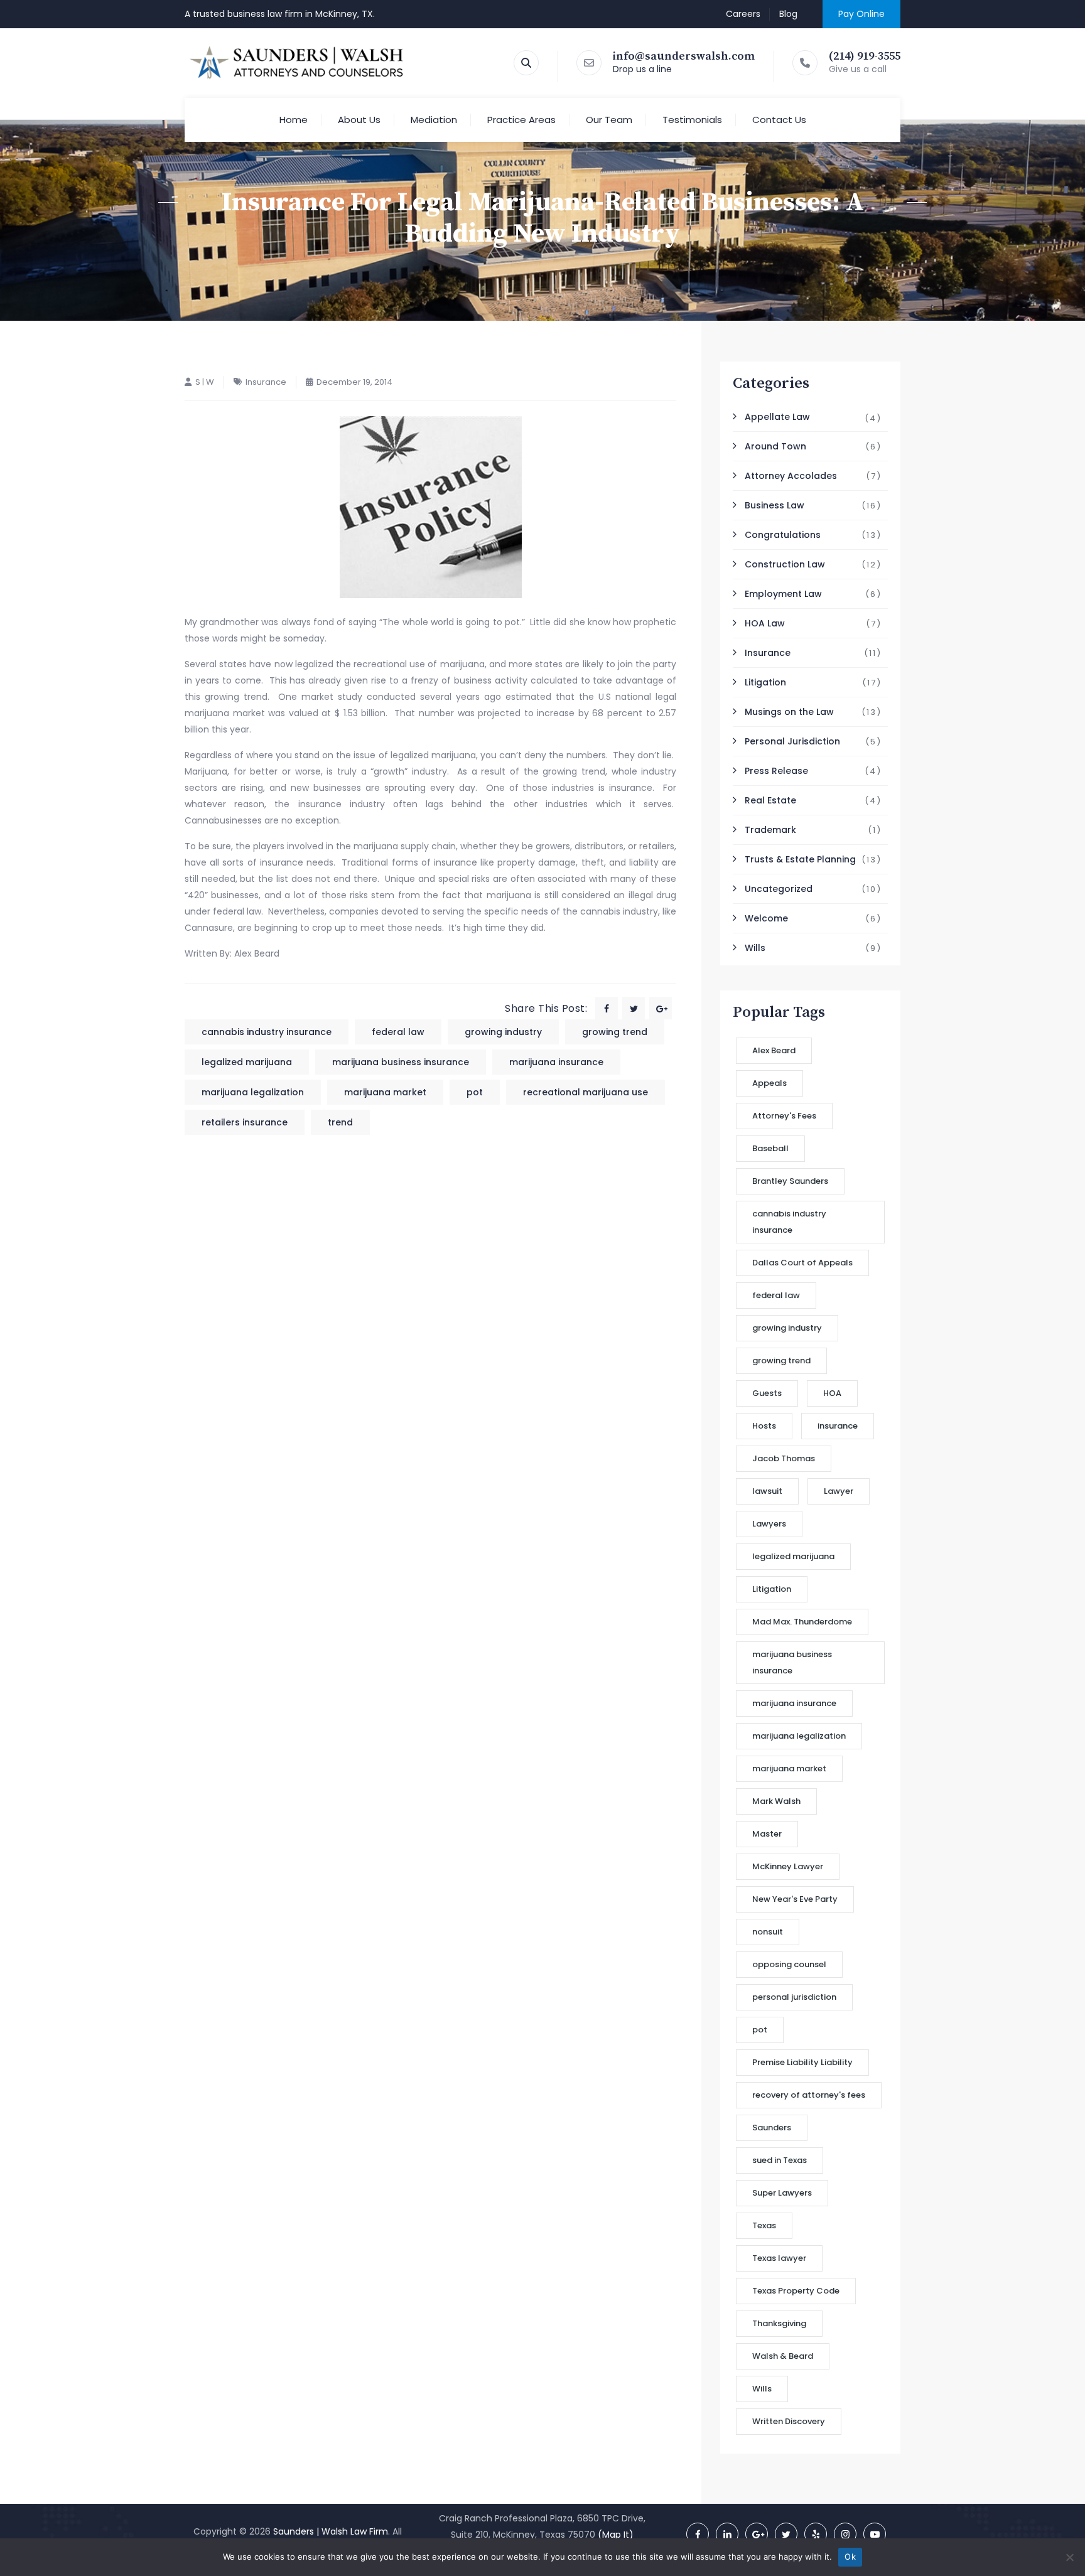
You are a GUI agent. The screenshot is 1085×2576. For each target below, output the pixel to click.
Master (767, 1834)
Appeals (769, 1083)
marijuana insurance (556, 1062)
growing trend (615, 1032)
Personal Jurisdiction (792, 741)
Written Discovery (789, 2421)
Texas (764, 2225)
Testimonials (692, 120)
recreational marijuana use (586, 1092)
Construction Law (785, 564)
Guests (767, 1393)
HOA (832, 1393)
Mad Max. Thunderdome (802, 1622)
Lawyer (839, 1491)
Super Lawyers (782, 2193)
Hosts (764, 1426)
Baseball (770, 1148)
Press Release (776, 771)
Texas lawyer (779, 2258)
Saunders (772, 2128)
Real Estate (770, 800)
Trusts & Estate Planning (800, 859)
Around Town (775, 446)
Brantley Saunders (790, 1181)
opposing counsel (789, 1964)
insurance (838, 1426)
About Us (359, 120)
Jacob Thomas (784, 1458)
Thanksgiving (779, 2323)
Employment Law (783, 594)
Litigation (765, 682)
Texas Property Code (796, 2291)
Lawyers (769, 1524)
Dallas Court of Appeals (802, 1263)
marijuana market (385, 1092)
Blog (788, 14)
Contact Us (779, 120)
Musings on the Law (789, 712)
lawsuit (767, 1491)
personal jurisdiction (794, 1997)
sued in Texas (780, 2160)
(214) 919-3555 (865, 56)
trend (340, 1122)
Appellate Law (777, 417)
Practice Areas (521, 120)
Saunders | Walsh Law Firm (331, 2531)
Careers (743, 14)
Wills (755, 948)
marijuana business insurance (401, 1062)
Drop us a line (642, 69)
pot (475, 1092)
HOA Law (765, 623)
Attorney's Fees (784, 1116)
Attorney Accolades (791, 476)
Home (294, 120)
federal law (398, 1032)
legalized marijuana (247, 1062)
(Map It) (616, 2535)
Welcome (766, 918)
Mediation (434, 120)
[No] (1069, 2557)
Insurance (266, 382)
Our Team (609, 120)
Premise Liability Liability (802, 2062)
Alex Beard (774, 1050)
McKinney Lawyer (788, 1866)
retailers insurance (245, 1122)
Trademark (770, 830)
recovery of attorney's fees (809, 2095)
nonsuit (768, 1932)
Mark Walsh (776, 1801)
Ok (850, 2557)
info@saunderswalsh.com (684, 56)
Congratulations (783, 535)
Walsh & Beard (783, 2356)
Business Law (775, 505)
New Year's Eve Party (795, 1899)
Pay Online (861, 14)
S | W (205, 382)
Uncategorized (779, 889)
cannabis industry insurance (267, 1032)
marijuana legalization (253, 1092)
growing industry (503, 1032)
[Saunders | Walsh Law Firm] (297, 63)
